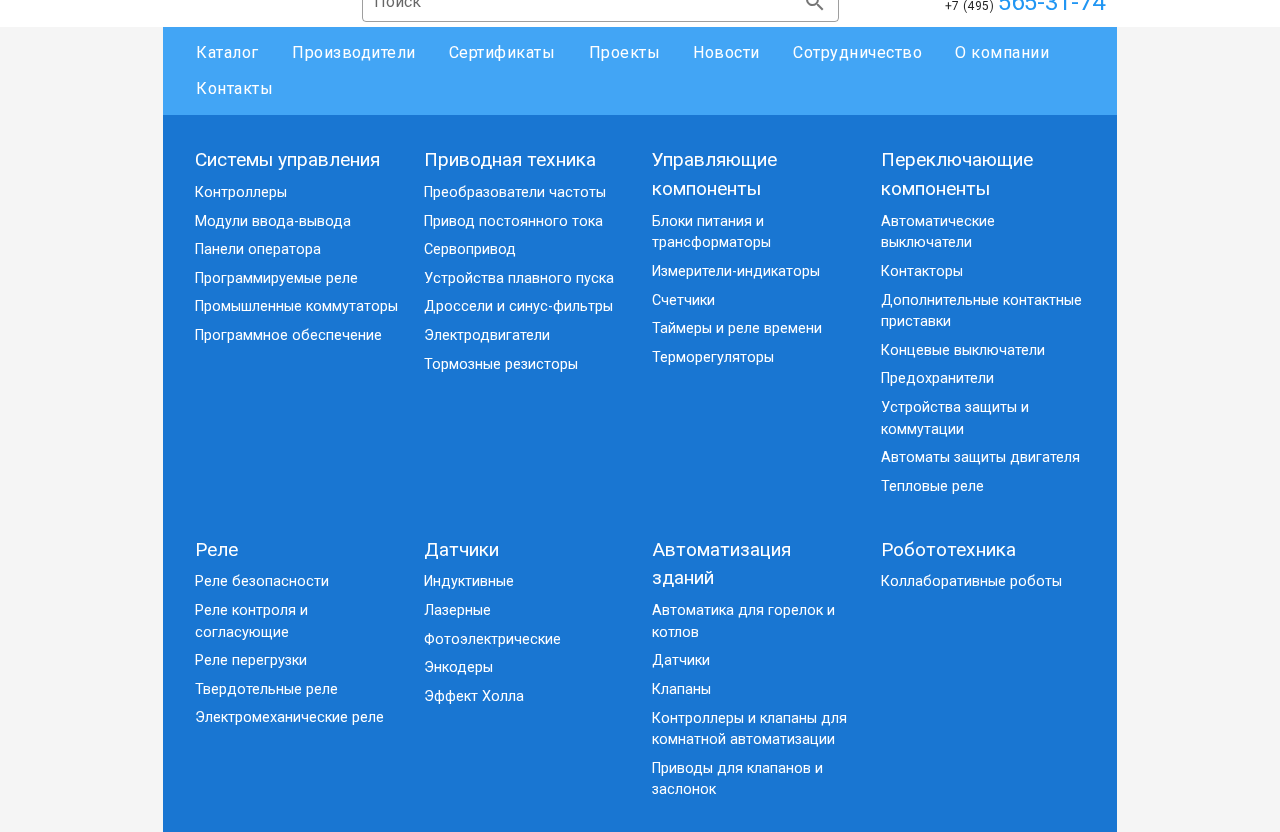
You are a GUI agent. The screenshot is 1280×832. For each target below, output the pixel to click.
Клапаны (681, 689)
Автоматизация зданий (721, 564)
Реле (216, 549)
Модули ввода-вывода (273, 221)
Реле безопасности (262, 581)
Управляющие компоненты (714, 174)
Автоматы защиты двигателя (980, 457)
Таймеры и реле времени (737, 328)
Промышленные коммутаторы (296, 306)
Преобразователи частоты (515, 192)
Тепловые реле (932, 486)
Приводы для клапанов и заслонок (737, 779)
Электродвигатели (487, 335)
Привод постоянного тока (513, 221)
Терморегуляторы (713, 357)
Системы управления (287, 159)
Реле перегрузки (251, 660)
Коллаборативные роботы (971, 581)
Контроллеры (241, 192)
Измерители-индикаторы (736, 271)
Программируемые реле (276, 278)
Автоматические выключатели (938, 232)
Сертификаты (502, 52)
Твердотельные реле (266, 689)
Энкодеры (458, 667)
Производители (354, 52)
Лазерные (457, 610)
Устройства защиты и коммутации (955, 418)
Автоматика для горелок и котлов (743, 621)
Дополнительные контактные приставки (981, 311)
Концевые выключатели (963, 350)
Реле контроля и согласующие (251, 621)
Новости (726, 52)
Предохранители (937, 378)
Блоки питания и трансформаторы (711, 232)
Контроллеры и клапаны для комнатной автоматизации (749, 729)
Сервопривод (470, 249)
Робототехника (948, 549)
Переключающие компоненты (957, 174)
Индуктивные (469, 581)
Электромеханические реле (289, 717)
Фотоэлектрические (492, 639)
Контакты (234, 88)
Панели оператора (258, 249)
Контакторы (922, 271)
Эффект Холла (474, 696)
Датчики (461, 549)
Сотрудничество (857, 52)
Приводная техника (510, 159)
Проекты (624, 52)
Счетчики (683, 300)
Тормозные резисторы (501, 364)
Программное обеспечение (288, 335)
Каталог (227, 52)
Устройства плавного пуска (519, 278)
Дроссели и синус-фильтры (518, 306)
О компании (1002, 52)
